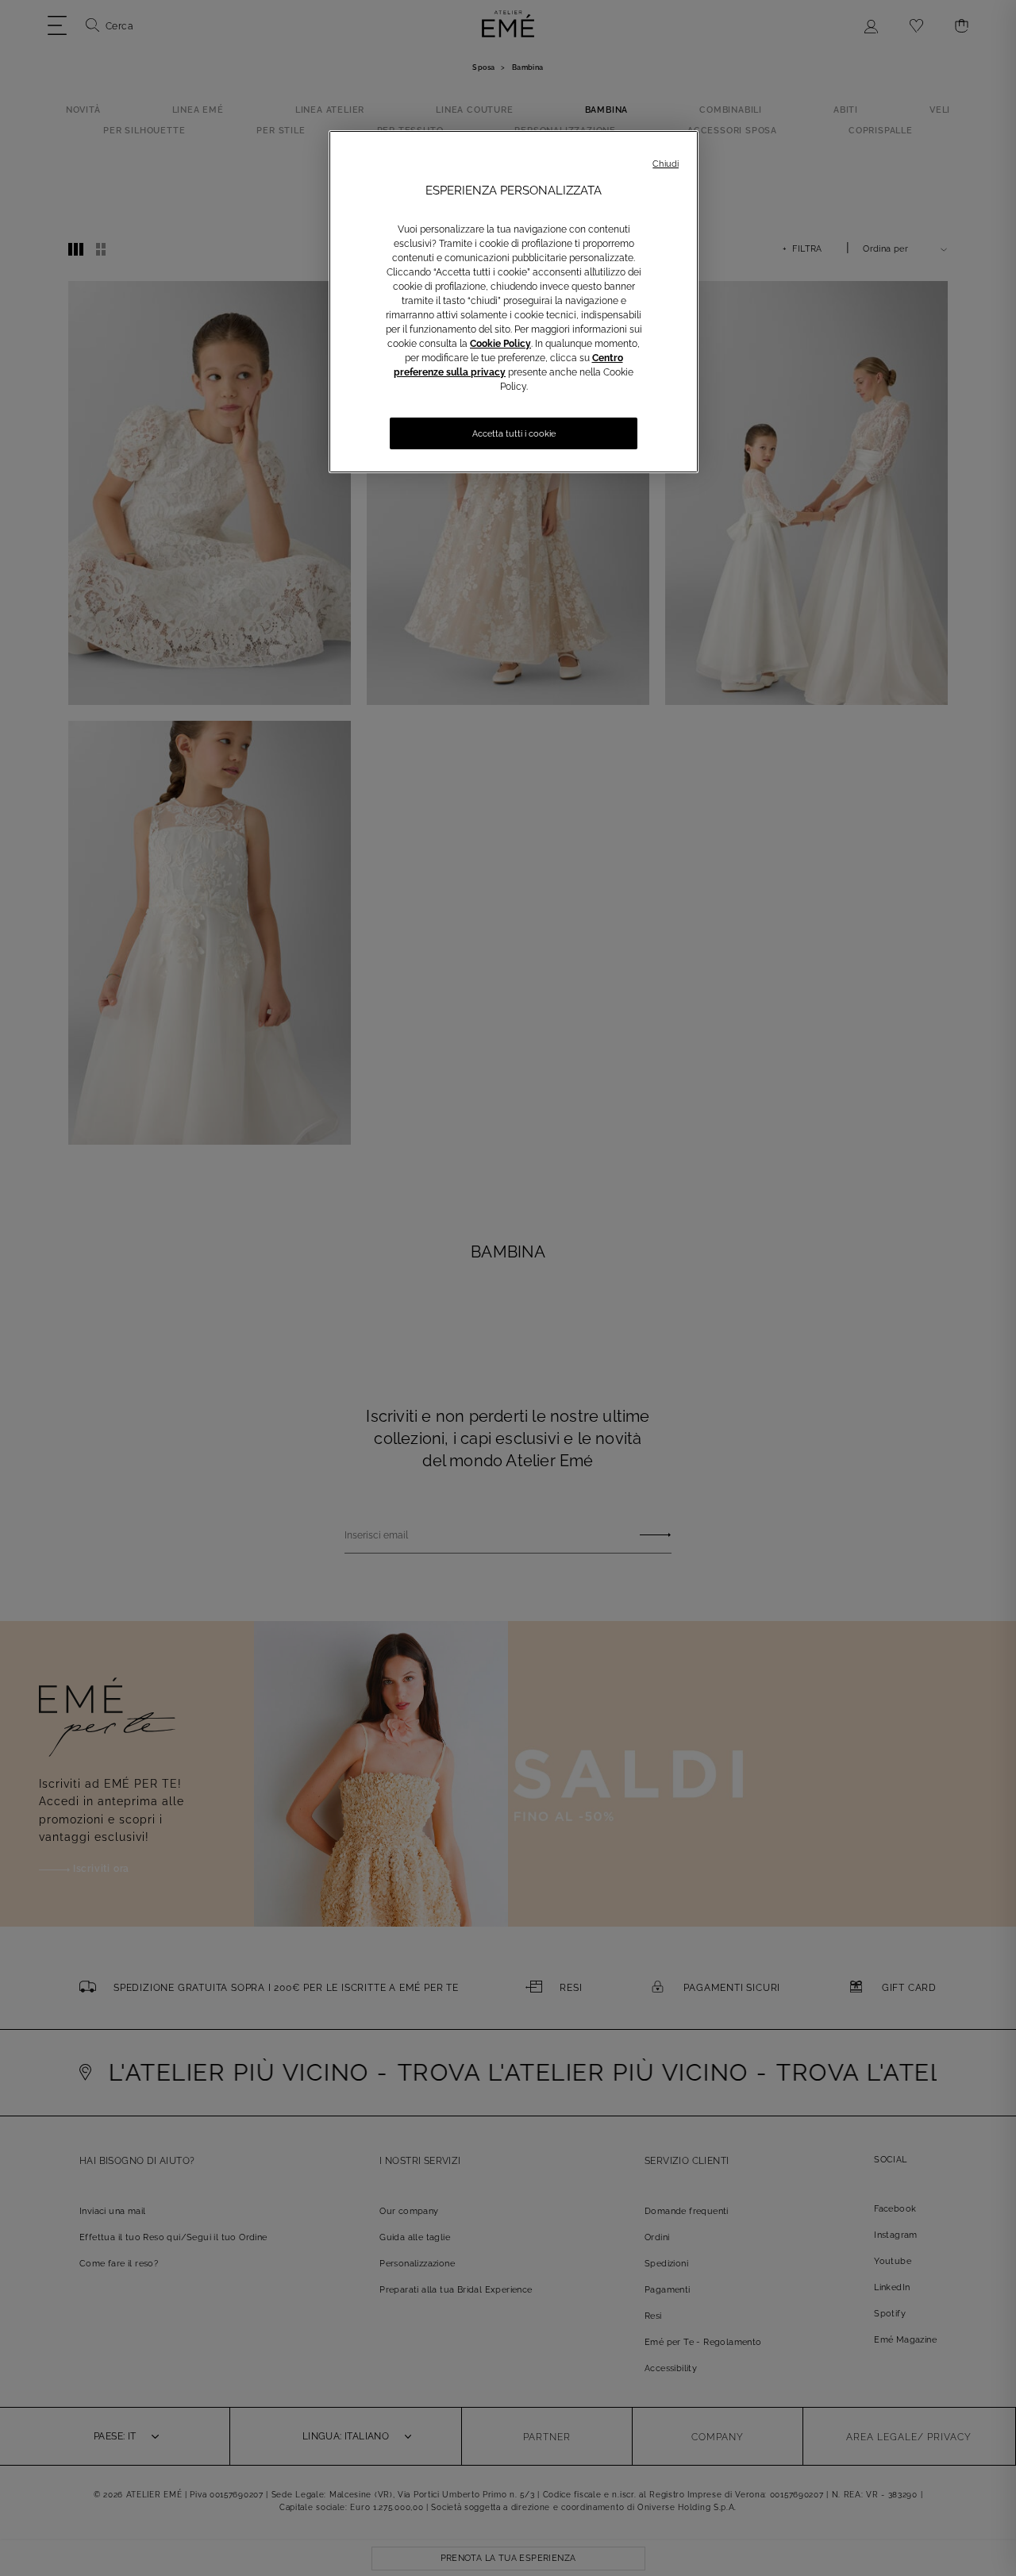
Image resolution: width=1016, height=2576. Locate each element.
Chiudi (666, 164)
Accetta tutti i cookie (514, 434)
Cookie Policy (500, 344)
